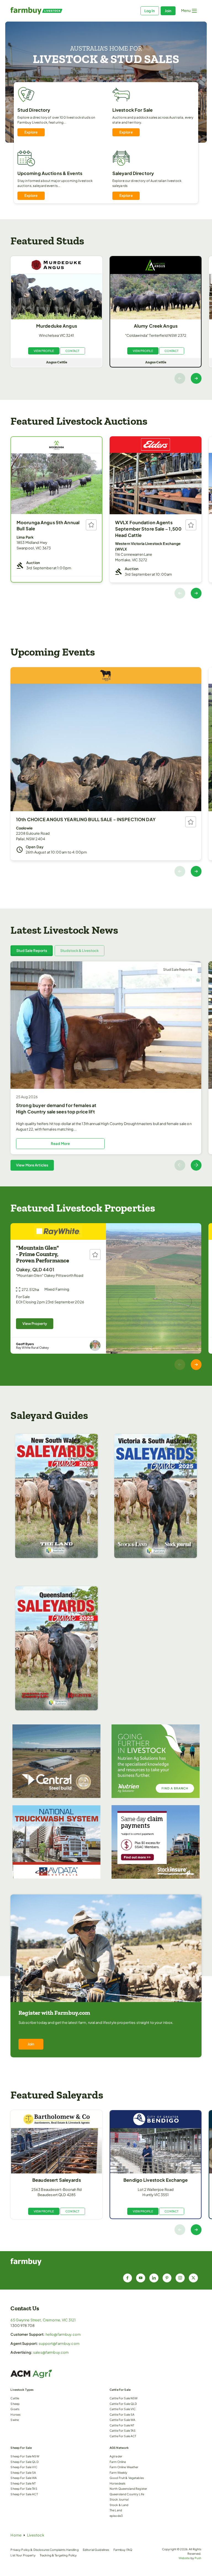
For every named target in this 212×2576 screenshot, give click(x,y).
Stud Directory (34, 110)
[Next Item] (196, 378)
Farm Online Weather (124, 2467)
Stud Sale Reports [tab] (32, 951)
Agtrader (116, 2456)
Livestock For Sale (132, 110)
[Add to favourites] (91, 525)
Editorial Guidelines (96, 2550)
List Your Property (23, 2555)
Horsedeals (117, 2483)
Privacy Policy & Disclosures (30, 2550)
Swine (15, 2420)
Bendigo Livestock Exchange (156, 2180)
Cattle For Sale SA (122, 2414)
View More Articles (32, 1165)
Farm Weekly (118, 2472)
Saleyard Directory (133, 173)
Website (184, 2558)
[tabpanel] (106, 1066)
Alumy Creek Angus (156, 326)
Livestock (36, 2535)
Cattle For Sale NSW (124, 2398)
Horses (15, 2414)
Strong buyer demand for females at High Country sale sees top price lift (56, 1108)
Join (168, 11)
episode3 (116, 2516)
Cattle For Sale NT (122, 2425)
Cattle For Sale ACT (123, 2436)
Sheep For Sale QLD (24, 2462)
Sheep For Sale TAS (24, 2488)
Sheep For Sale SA (23, 2472)
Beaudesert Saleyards (57, 2180)
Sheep (15, 2404)
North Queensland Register (128, 2488)
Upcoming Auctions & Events (50, 173)
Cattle (15, 2398)
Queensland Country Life (127, 2494)
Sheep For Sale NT (23, 2483)
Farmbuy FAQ (123, 2550)
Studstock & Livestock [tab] (79, 951)
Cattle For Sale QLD (123, 2404)
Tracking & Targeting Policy (58, 2555)
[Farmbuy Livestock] (58, 11)
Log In (150, 11)
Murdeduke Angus (57, 326)
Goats (15, 2409)
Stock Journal (119, 2499)
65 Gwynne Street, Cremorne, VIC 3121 (43, 2320)
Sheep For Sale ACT (24, 2494)
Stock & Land (119, 2505)
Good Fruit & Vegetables (127, 2478)
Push (198, 2558)
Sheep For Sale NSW (25, 2456)
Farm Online (118, 2462)
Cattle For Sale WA (122, 2420)
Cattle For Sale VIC (123, 2409)
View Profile (44, 351)
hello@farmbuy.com (63, 2334)
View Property (35, 1324)
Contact (72, 351)
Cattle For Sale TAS (123, 2430)
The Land (116, 2510)
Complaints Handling (64, 2550)
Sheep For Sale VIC (24, 2467)
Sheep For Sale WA (24, 2478)
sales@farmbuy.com (51, 2352)
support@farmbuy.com (59, 2343)
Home (16, 2535)
